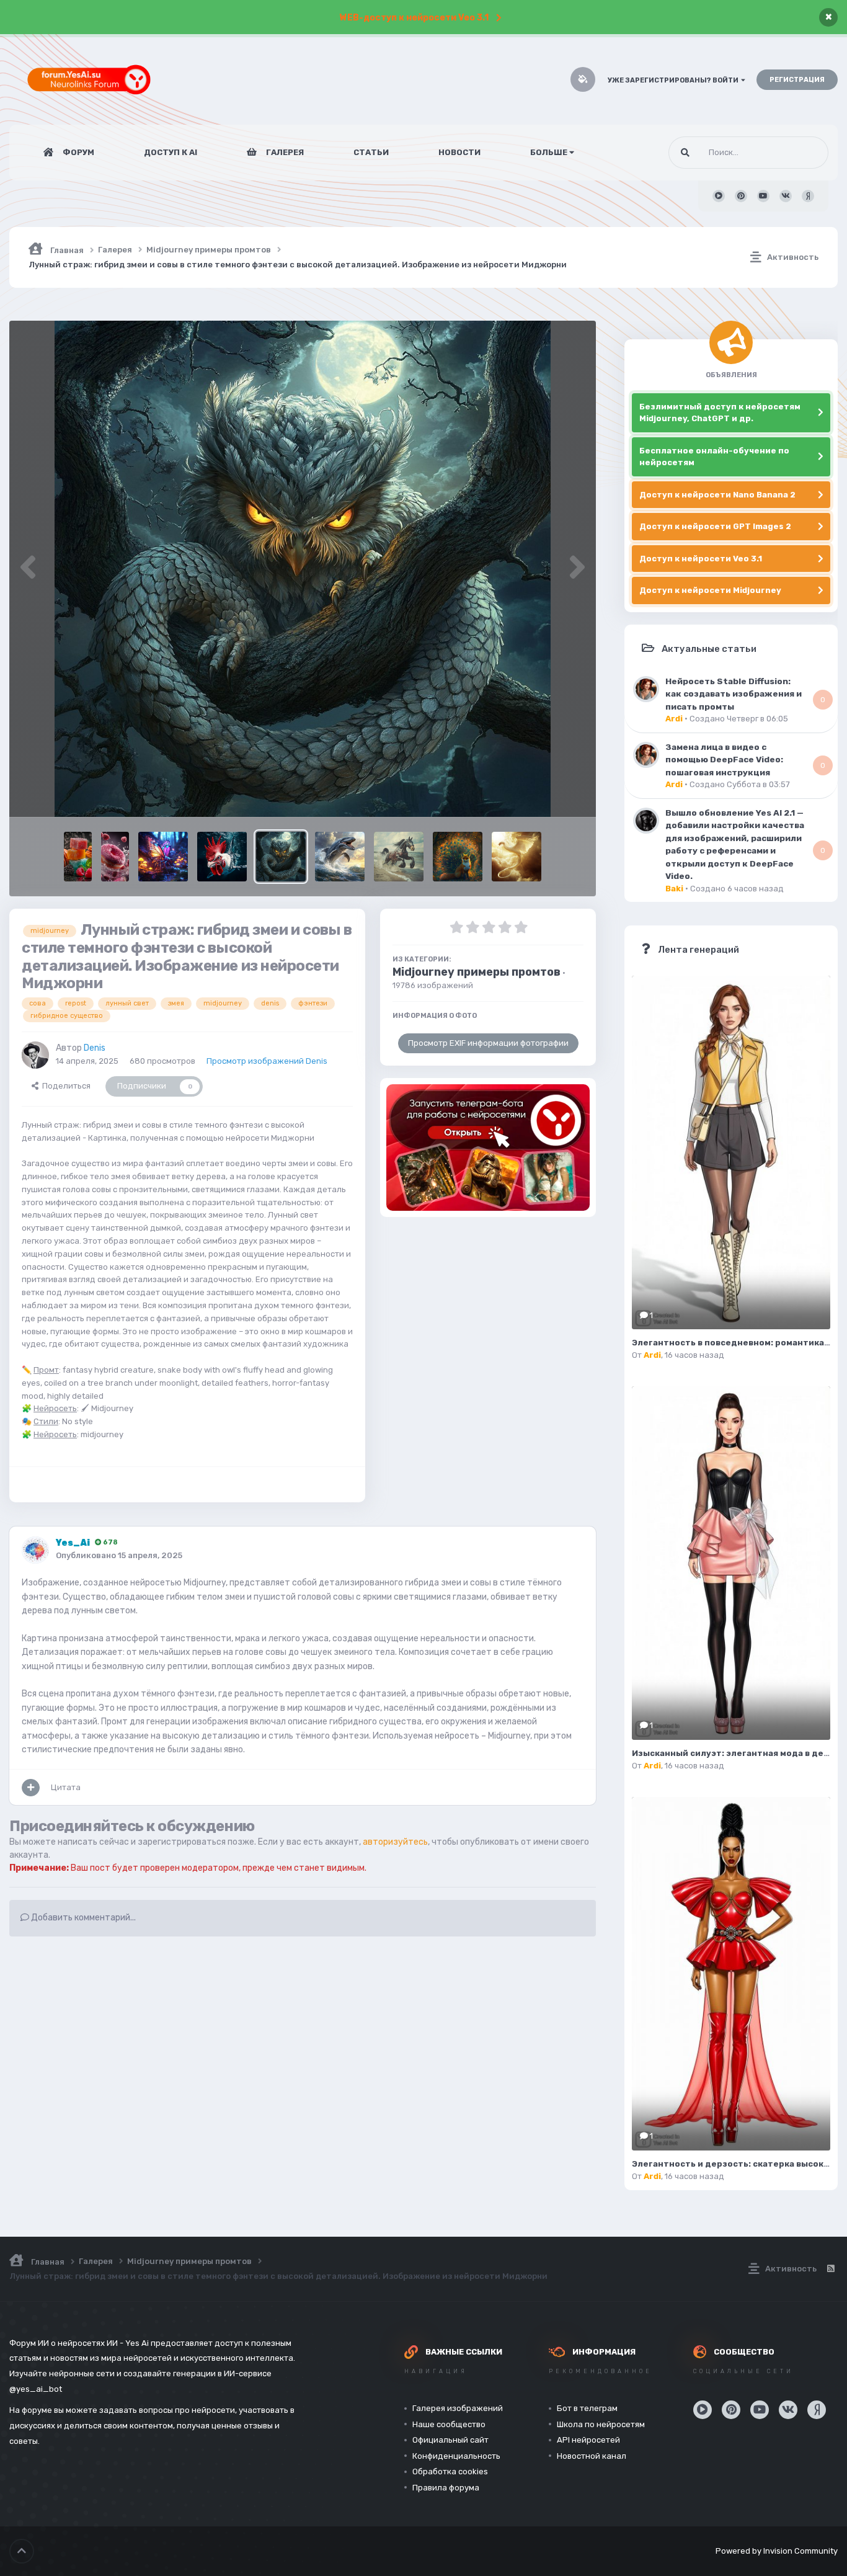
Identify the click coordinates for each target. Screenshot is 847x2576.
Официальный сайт (450, 2440)
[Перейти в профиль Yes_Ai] (35, 1550)
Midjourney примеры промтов (477, 972)
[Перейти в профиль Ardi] (646, 689)
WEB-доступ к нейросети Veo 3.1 (414, 18)
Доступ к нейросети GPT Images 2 (715, 526)
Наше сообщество (449, 2424)
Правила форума (446, 2488)
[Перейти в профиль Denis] (35, 1055)
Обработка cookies (450, 2471)
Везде (800, 153)
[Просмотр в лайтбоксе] (303, 569)
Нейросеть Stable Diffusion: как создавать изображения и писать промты (734, 694)
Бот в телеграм (587, 2408)
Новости (459, 152)
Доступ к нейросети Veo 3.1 (701, 559)
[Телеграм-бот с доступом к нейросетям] (488, 1148)
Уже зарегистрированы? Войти (674, 80)
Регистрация (797, 80)
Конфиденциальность (456, 2456)
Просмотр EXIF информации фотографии (488, 1043)
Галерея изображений (458, 2408)
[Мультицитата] (31, 1788)
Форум (78, 152)
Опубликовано (119, 1555)
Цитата (66, 1787)
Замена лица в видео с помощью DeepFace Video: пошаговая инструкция (724, 760)
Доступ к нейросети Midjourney (710, 590)
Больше (549, 152)
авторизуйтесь (395, 1842)
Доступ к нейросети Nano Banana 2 (717, 495)
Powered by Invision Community (777, 2551)
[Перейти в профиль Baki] (646, 821)
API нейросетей (588, 2440)
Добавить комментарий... (82, 1918)
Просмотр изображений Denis (267, 1061)
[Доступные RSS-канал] (830, 2269)
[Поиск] (685, 153)
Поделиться (64, 1086)
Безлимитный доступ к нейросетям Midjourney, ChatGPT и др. (720, 413)
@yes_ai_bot (36, 2389)
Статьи (371, 152)
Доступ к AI (171, 152)
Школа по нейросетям (601, 2424)
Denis (95, 1048)
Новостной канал (592, 2456)
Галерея (284, 152)
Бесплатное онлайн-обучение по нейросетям (714, 457)
